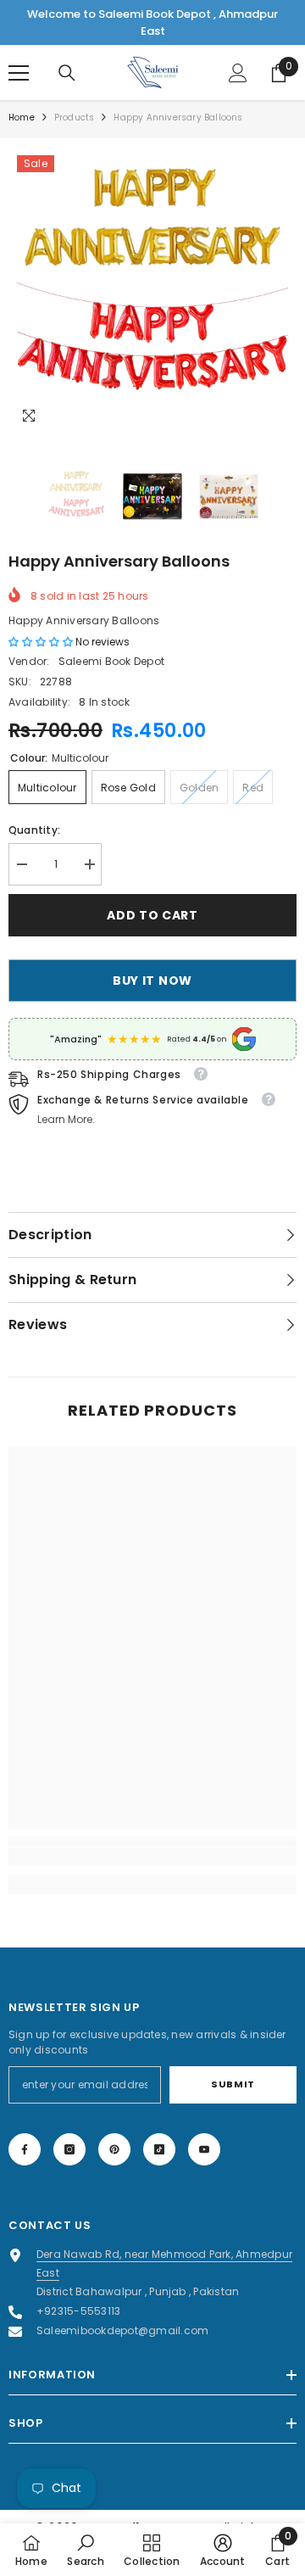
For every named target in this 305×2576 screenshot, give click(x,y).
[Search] (67, 73)
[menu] (19, 73)
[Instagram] (69, 2149)
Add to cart (152, 915)
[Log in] (238, 73)
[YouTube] (204, 2149)
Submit (233, 2084)
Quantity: (34, 830)
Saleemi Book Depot (111, 661)
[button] (42, 642)
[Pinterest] (114, 2149)
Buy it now (152, 981)
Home (22, 117)
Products (75, 117)
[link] (152, 1857)
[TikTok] (159, 2149)
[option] (152, 291)
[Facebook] (25, 2149)
